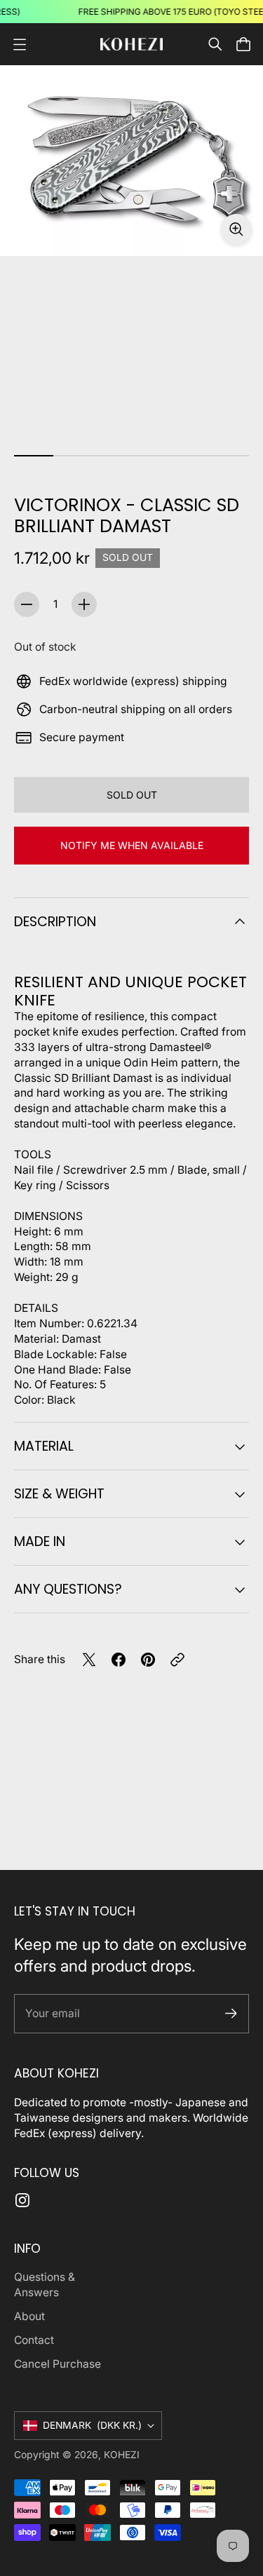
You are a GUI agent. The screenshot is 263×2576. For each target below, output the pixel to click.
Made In (40, 1541)
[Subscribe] (231, 2013)
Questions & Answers (45, 2285)
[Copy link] (177, 1660)
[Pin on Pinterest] (148, 1660)
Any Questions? (68, 1589)
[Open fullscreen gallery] (236, 229)
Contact (34, 2340)
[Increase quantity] (84, 604)
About (29, 2316)
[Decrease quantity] (27, 604)
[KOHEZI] (132, 45)
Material (44, 1446)
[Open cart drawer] (243, 44)
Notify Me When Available (132, 845)
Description (55, 922)
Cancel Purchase (58, 2364)
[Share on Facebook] (119, 1660)
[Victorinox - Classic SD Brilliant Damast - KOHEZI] (131, 161)
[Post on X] (89, 1660)
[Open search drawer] (215, 44)
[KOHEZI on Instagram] (22, 2200)
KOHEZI (122, 2455)
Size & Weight (59, 1494)
